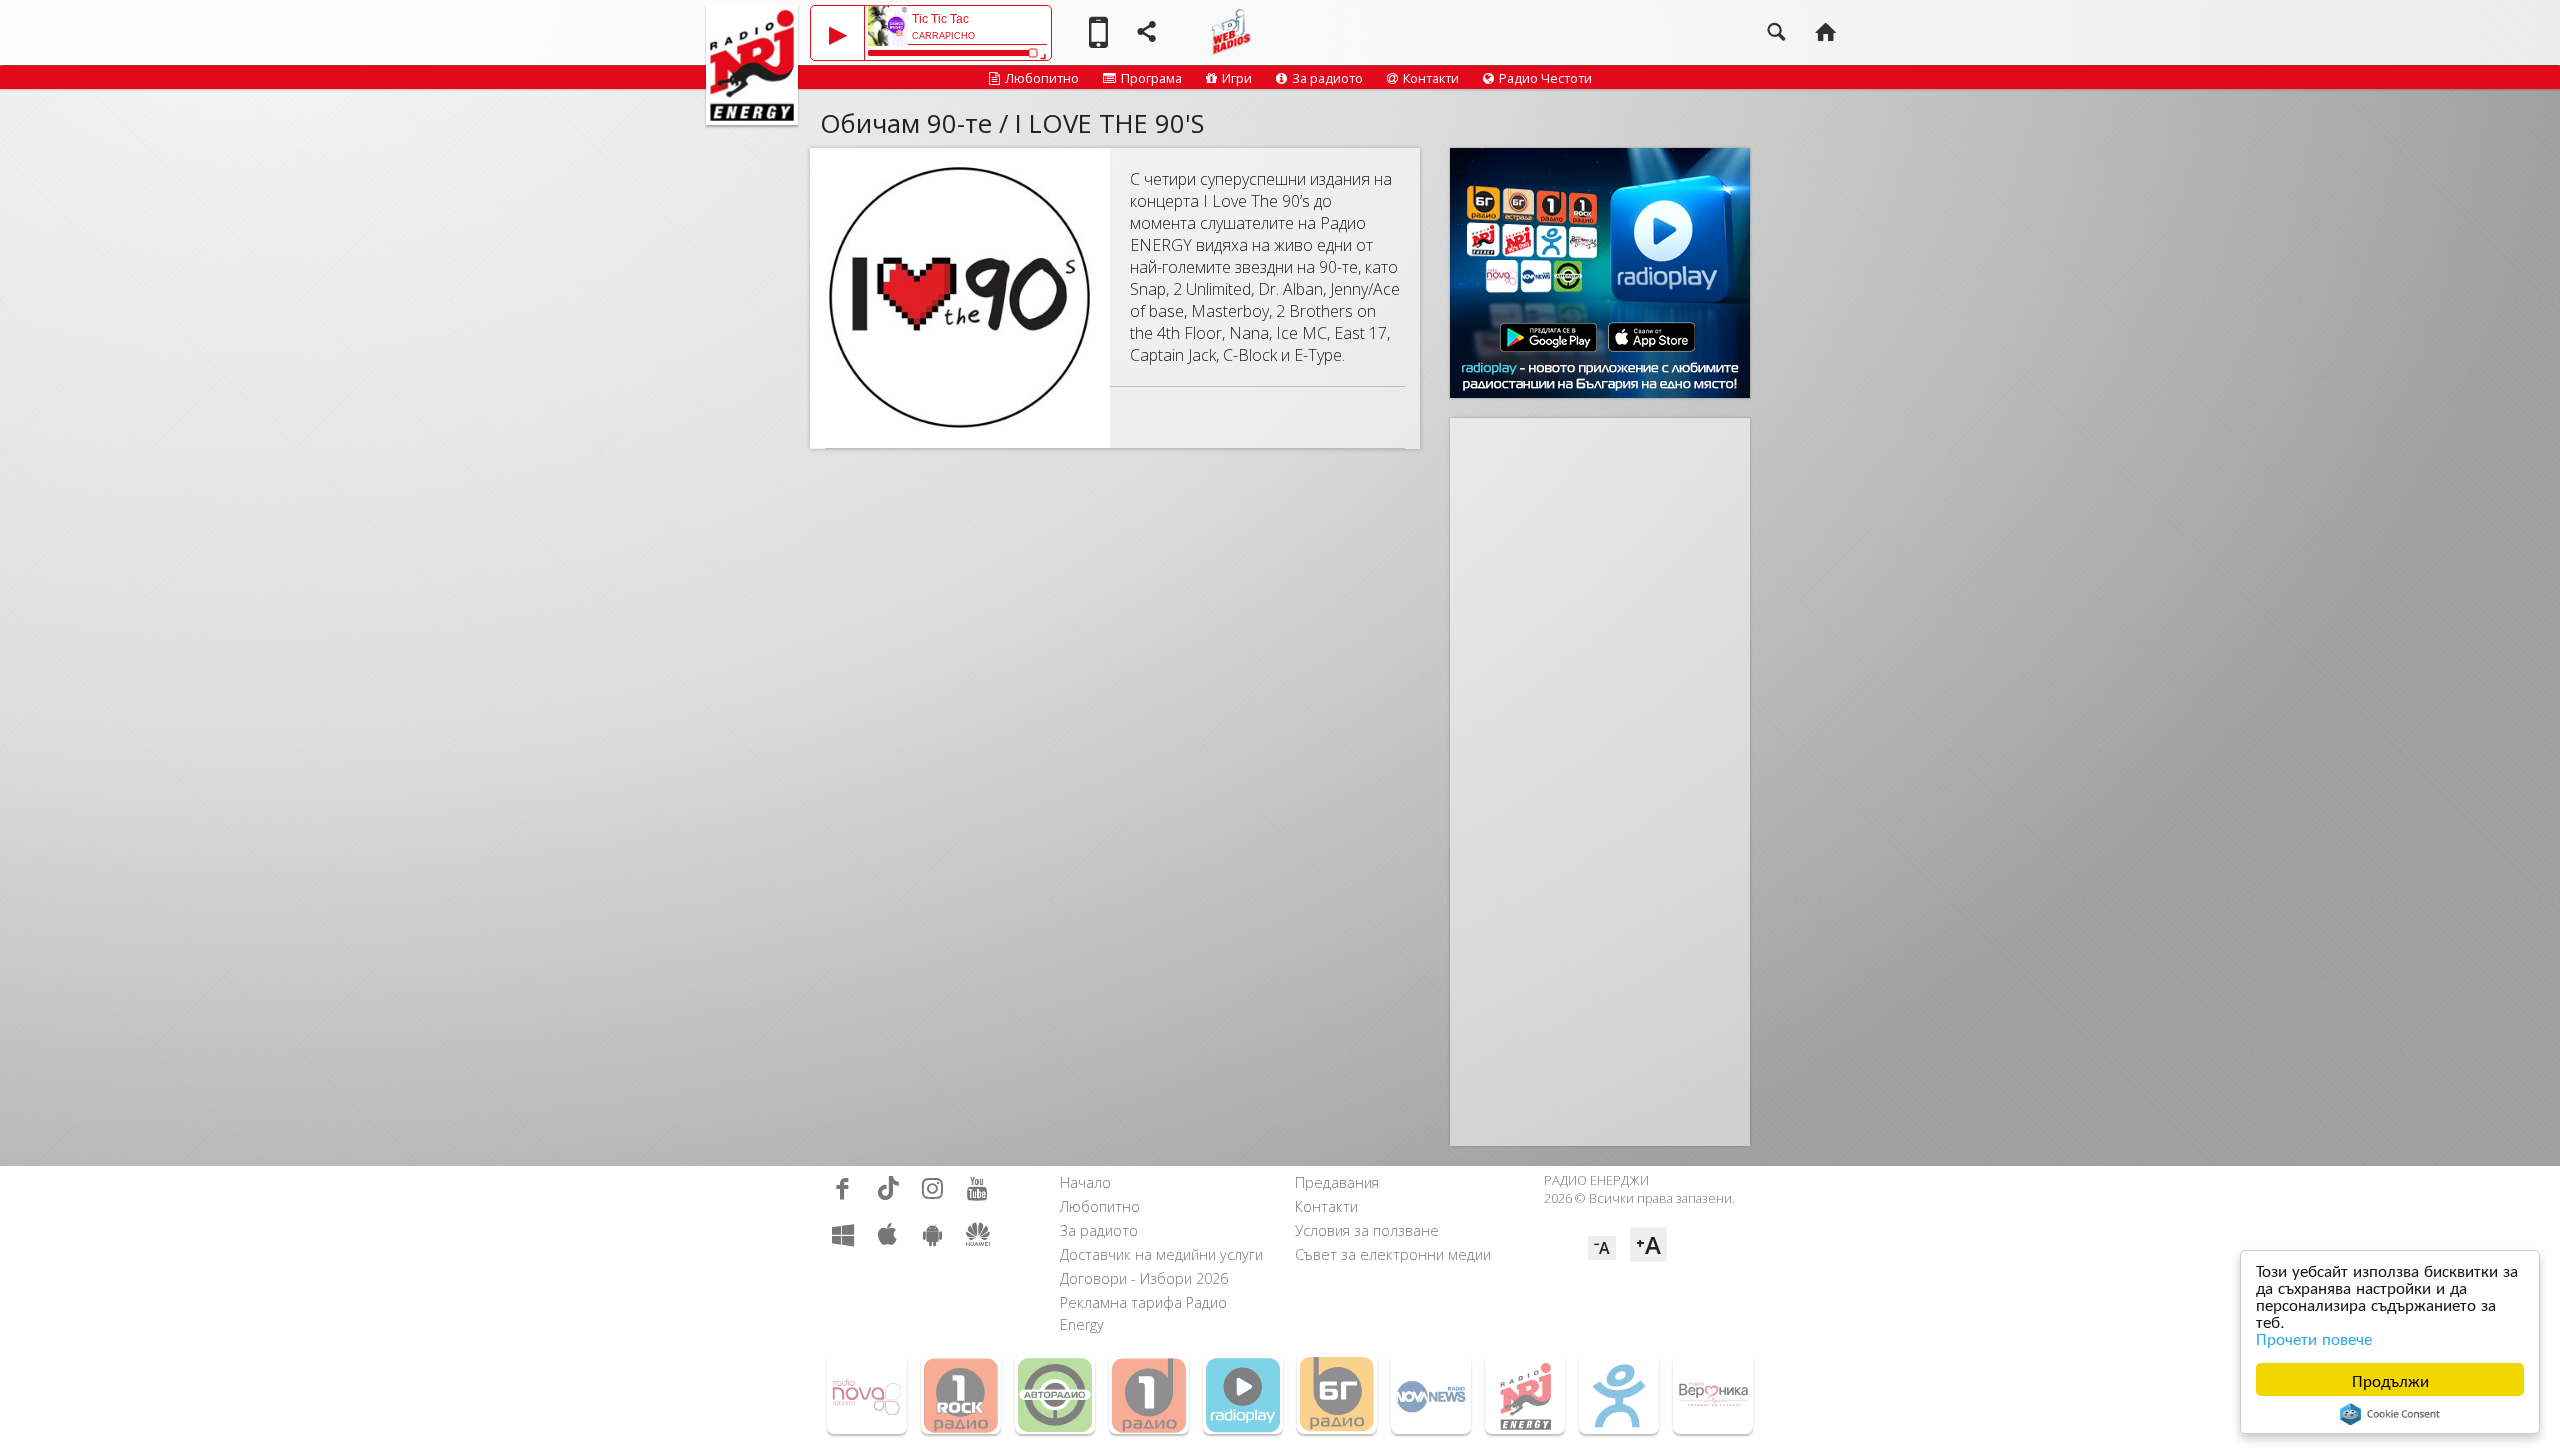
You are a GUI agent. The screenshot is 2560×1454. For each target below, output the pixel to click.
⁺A (1648, 1244)
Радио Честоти (1545, 78)
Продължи (2390, 1379)
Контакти (1431, 78)
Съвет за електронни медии (1393, 1254)
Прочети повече (2314, 1337)
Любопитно (1042, 78)
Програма (1151, 78)
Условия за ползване (1367, 1230)
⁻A (1602, 1248)
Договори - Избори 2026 (1144, 1278)
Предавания (1337, 1182)
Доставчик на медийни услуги (1161, 1254)
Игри (1237, 78)
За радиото (1327, 78)
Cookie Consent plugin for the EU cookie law (2390, 1414)
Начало (1085, 1182)
